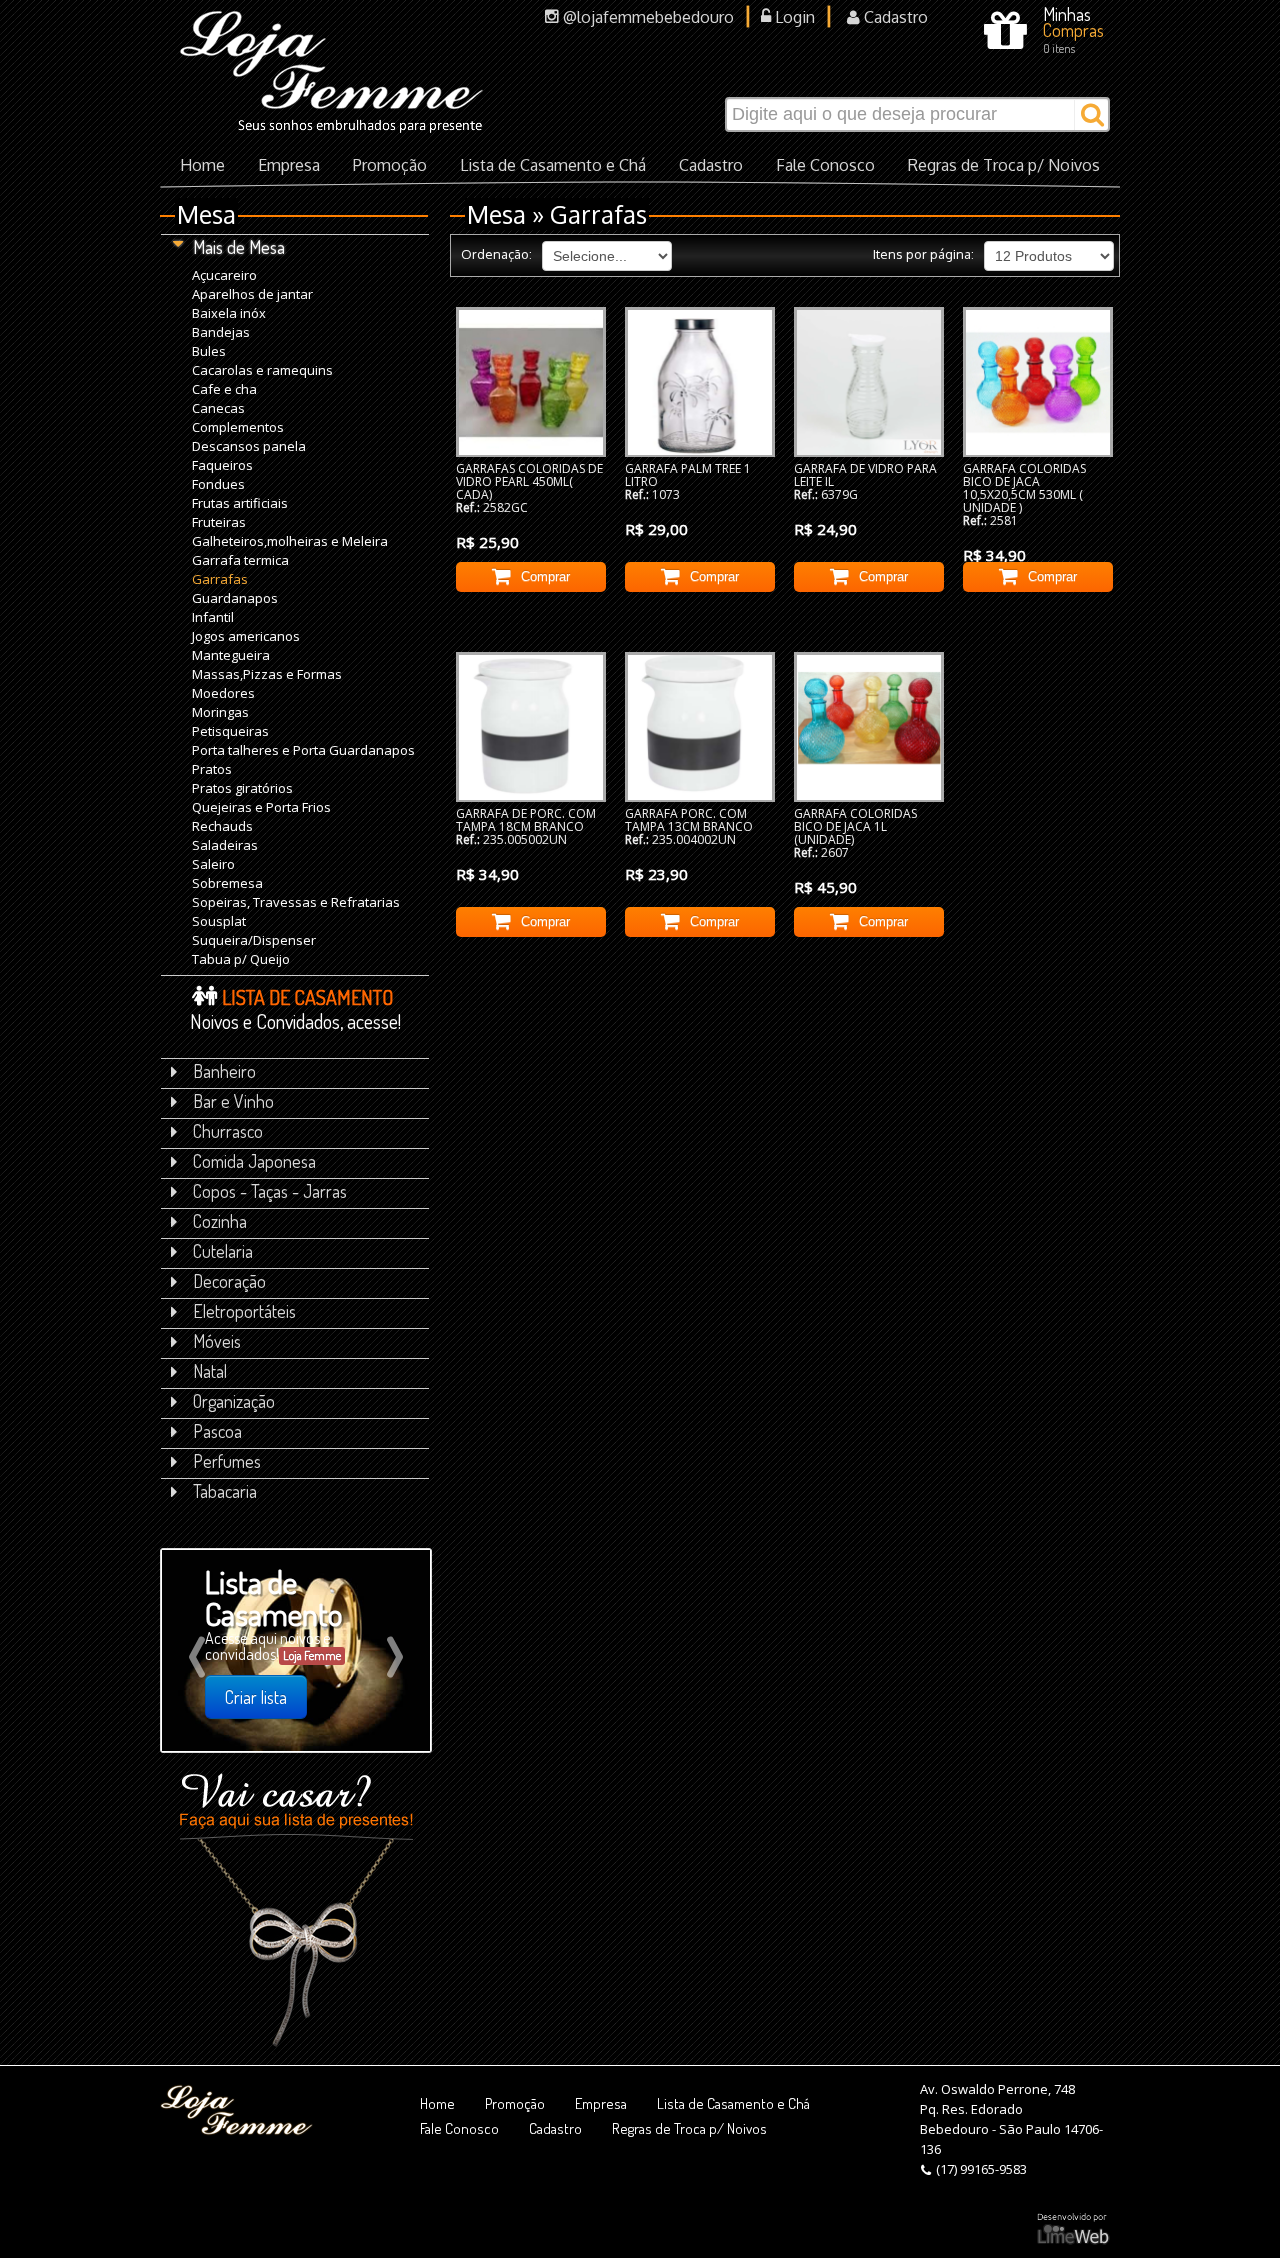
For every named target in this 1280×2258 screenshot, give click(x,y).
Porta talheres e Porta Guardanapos (303, 749)
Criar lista (256, 1697)
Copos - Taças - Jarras (270, 1191)
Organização (234, 1401)
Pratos (212, 768)
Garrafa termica (240, 559)
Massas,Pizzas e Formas (267, 673)
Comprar (545, 576)
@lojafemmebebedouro (646, 17)
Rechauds (222, 825)
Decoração (229, 1281)
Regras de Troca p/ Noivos (1004, 165)
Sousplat (219, 920)
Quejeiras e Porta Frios (261, 806)
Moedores (223, 692)
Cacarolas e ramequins (262, 369)
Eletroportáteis (244, 1311)
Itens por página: (923, 254)
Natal (210, 1371)
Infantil (213, 616)
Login (793, 17)
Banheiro (224, 1071)
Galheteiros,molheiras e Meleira (290, 540)
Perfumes (227, 1461)
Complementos (238, 426)
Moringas (220, 711)
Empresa (289, 165)
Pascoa (217, 1431)
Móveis (217, 1341)
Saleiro (213, 863)
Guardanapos (235, 597)
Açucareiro (224, 274)
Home (202, 165)
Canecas (218, 407)
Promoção (390, 165)
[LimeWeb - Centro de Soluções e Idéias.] (1073, 2229)
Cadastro (894, 17)
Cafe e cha (224, 388)
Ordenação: (496, 254)
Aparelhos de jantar (252, 293)
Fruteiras (219, 521)
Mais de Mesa (239, 247)
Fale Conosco (825, 165)
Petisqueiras (230, 730)
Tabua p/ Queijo (241, 958)
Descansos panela (249, 445)
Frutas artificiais (240, 502)
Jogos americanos (246, 635)
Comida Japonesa (254, 1161)
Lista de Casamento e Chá (553, 165)
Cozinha (220, 1221)
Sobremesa (227, 882)
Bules (209, 350)
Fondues (218, 483)
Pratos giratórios (242, 787)
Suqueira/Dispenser (254, 939)
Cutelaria (223, 1251)
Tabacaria (225, 1491)
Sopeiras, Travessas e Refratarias (296, 901)
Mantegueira (231, 654)
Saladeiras (225, 844)
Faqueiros (222, 464)
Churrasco (228, 1131)
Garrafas (220, 578)
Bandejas (221, 331)
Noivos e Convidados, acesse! (295, 1008)
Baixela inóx (229, 312)
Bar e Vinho (233, 1101)
